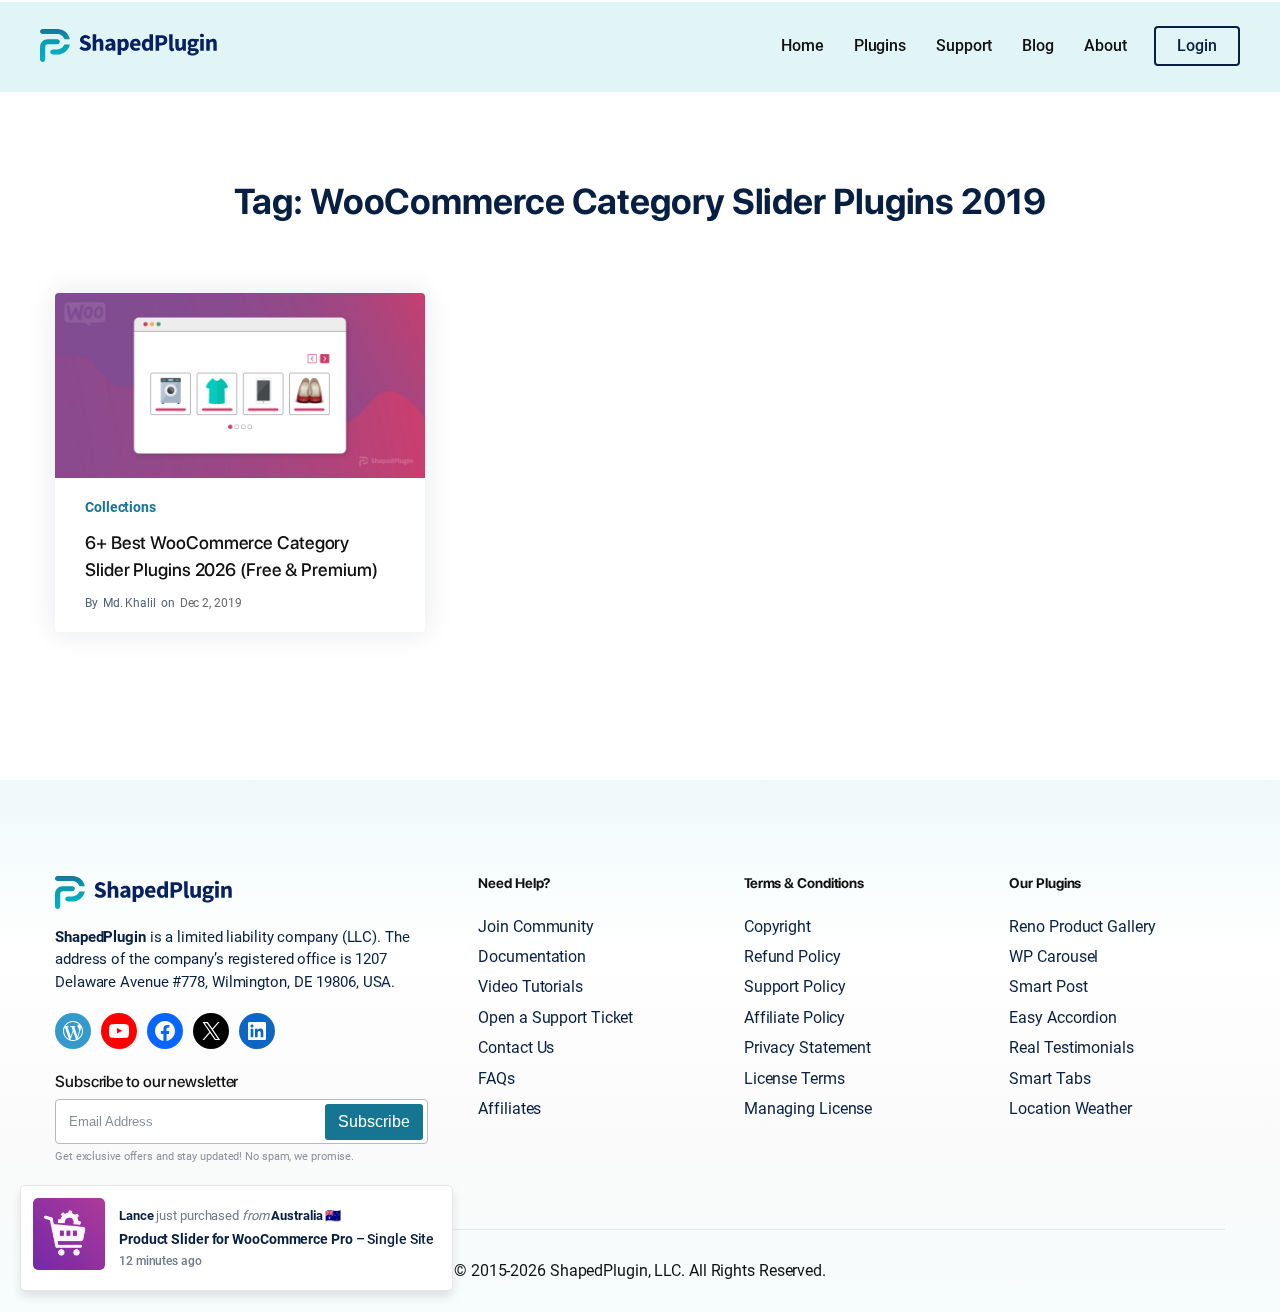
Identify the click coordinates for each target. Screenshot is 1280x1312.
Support (964, 45)
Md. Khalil (129, 603)
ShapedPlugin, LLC (615, 1270)
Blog (1038, 45)
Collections (120, 507)
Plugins (880, 45)
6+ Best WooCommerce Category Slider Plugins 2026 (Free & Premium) (231, 556)
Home (802, 45)
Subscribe (374, 1121)
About (1105, 45)
